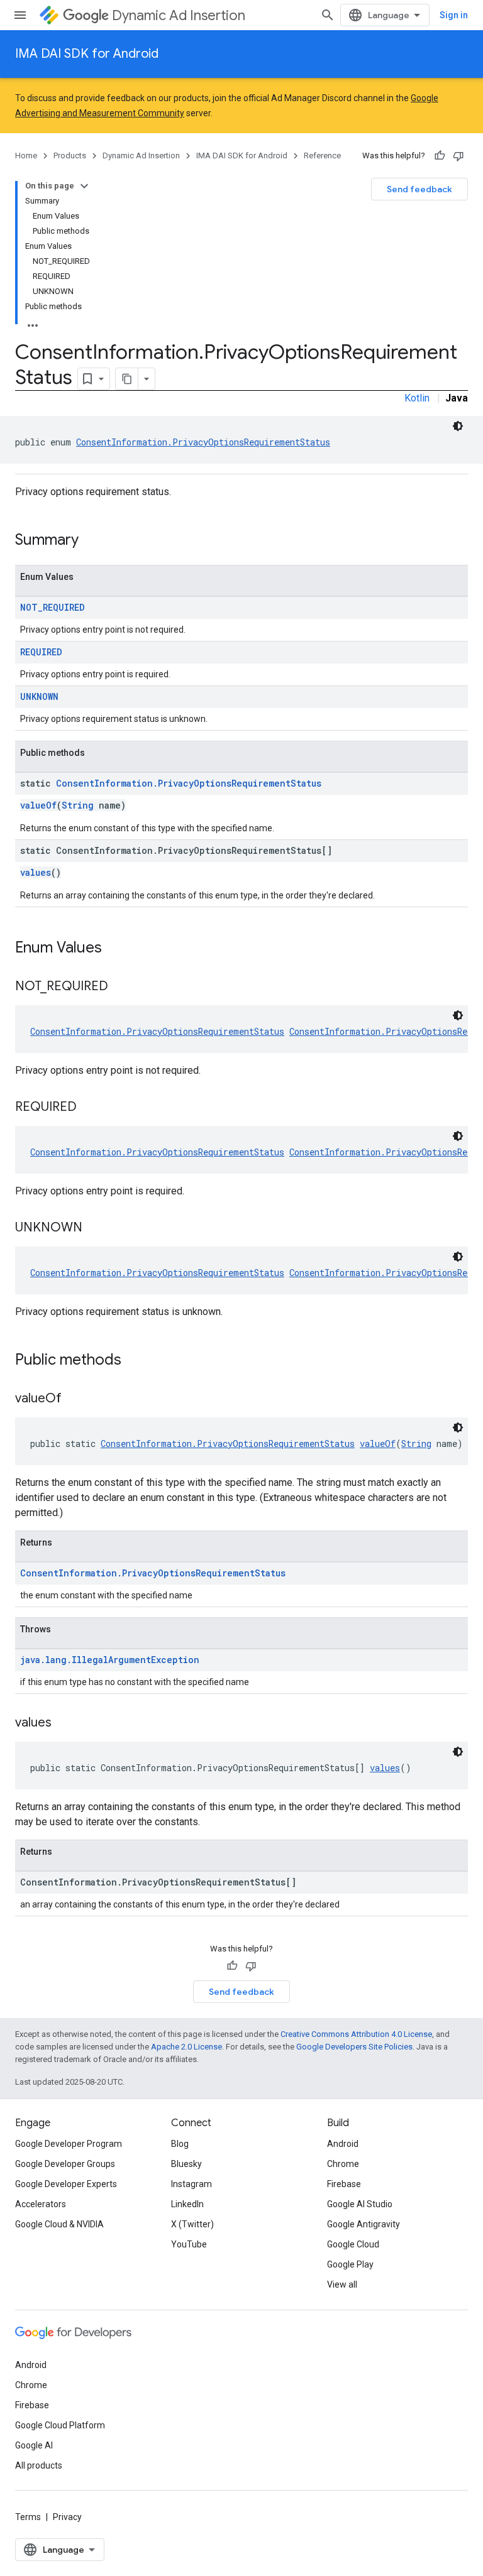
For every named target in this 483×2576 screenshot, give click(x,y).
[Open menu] (20, 15)
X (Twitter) (192, 2224)
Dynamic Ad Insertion (179, 15)
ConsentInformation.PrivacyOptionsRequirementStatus (203, 442)
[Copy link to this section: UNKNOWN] (95, 1228)
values (36, 872)
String (78, 805)
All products (39, 2465)
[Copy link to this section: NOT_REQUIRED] (121, 987)
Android (343, 2144)
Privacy (67, 2517)
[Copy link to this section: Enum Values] (114, 949)
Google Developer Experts (66, 2184)
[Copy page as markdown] (127, 379)
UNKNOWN (39, 696)
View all (342, 2284)
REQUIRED (41, 652)
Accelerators (41, 2204)
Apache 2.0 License (186, 2047)
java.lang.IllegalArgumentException (110, 1660)
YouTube (189, 2244)
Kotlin (417, 398)
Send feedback (419, 189)
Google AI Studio (360, 2204)
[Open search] (328, 15)
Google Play (350, 2264)
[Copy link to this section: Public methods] (134, 1361)
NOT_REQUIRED (53, 607)
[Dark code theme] (458, 426)
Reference (322, 156)
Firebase (344, 2184)
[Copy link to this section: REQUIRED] (89, 1108)
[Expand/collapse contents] (84, 186)
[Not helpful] (458, 156)
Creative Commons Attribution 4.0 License (356, 2034)
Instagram (192, 2184)
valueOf (38, 805)
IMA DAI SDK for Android (87, 54)
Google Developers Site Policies (354, 2047)
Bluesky (186, 2164)
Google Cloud (353, 2244)
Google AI (34, 2445)
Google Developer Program (69, 2144)
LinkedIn (187, 2204)
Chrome (343, 2164)
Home (26, 156)
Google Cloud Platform (60, 2425)
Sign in (454, 15)
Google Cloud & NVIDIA (59, 2224)
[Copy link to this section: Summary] (91, 541)
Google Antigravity (364, 2224)
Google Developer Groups (65, 2164)
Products (70, 156)
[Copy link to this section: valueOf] (74, 1399)
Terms (28, 2517)
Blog (180, 2144)
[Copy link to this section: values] (64, 1723)
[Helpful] (440, 156)
